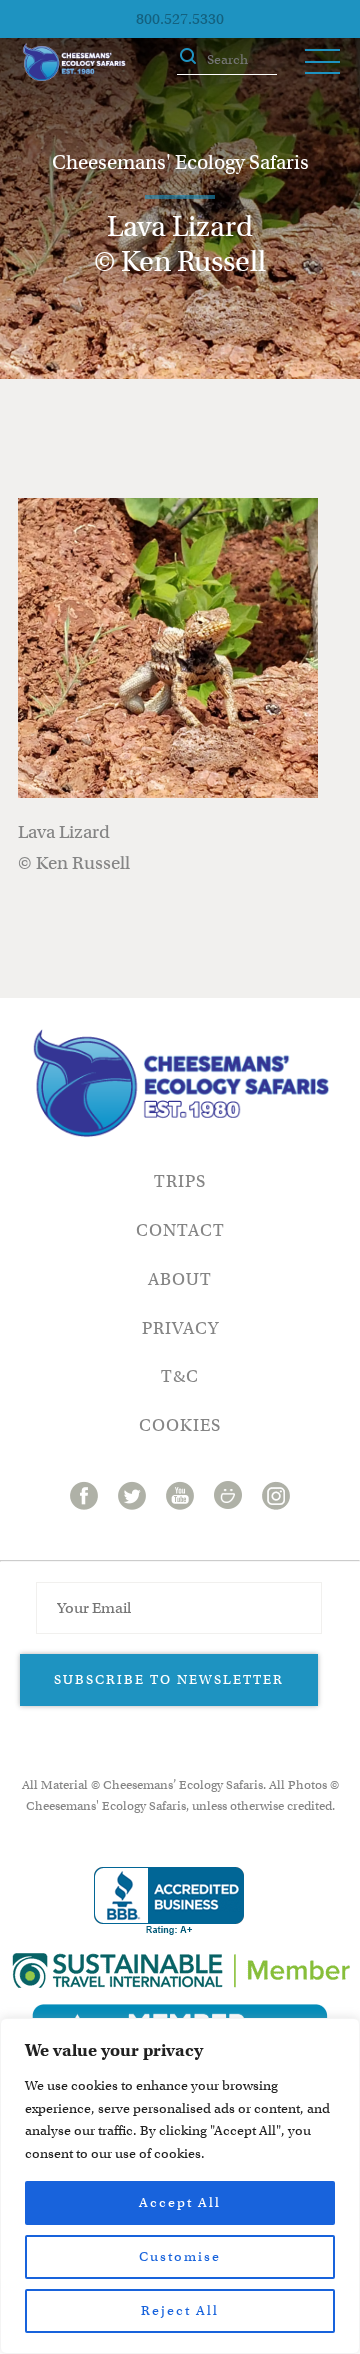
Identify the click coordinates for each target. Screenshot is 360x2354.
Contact (180, 1230)
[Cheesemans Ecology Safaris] (74, 62)
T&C (180, 1376)
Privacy (180, 1328)
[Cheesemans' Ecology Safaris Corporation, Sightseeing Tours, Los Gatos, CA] (169, 1901)
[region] (180, 2186)
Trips (180, 1181)
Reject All (180, 2310)
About (180, 1279)
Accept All (180, 2202)
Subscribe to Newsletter (169, 1679)
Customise (180, 2256)
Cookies (180, 1425)
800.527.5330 (180, 19)
